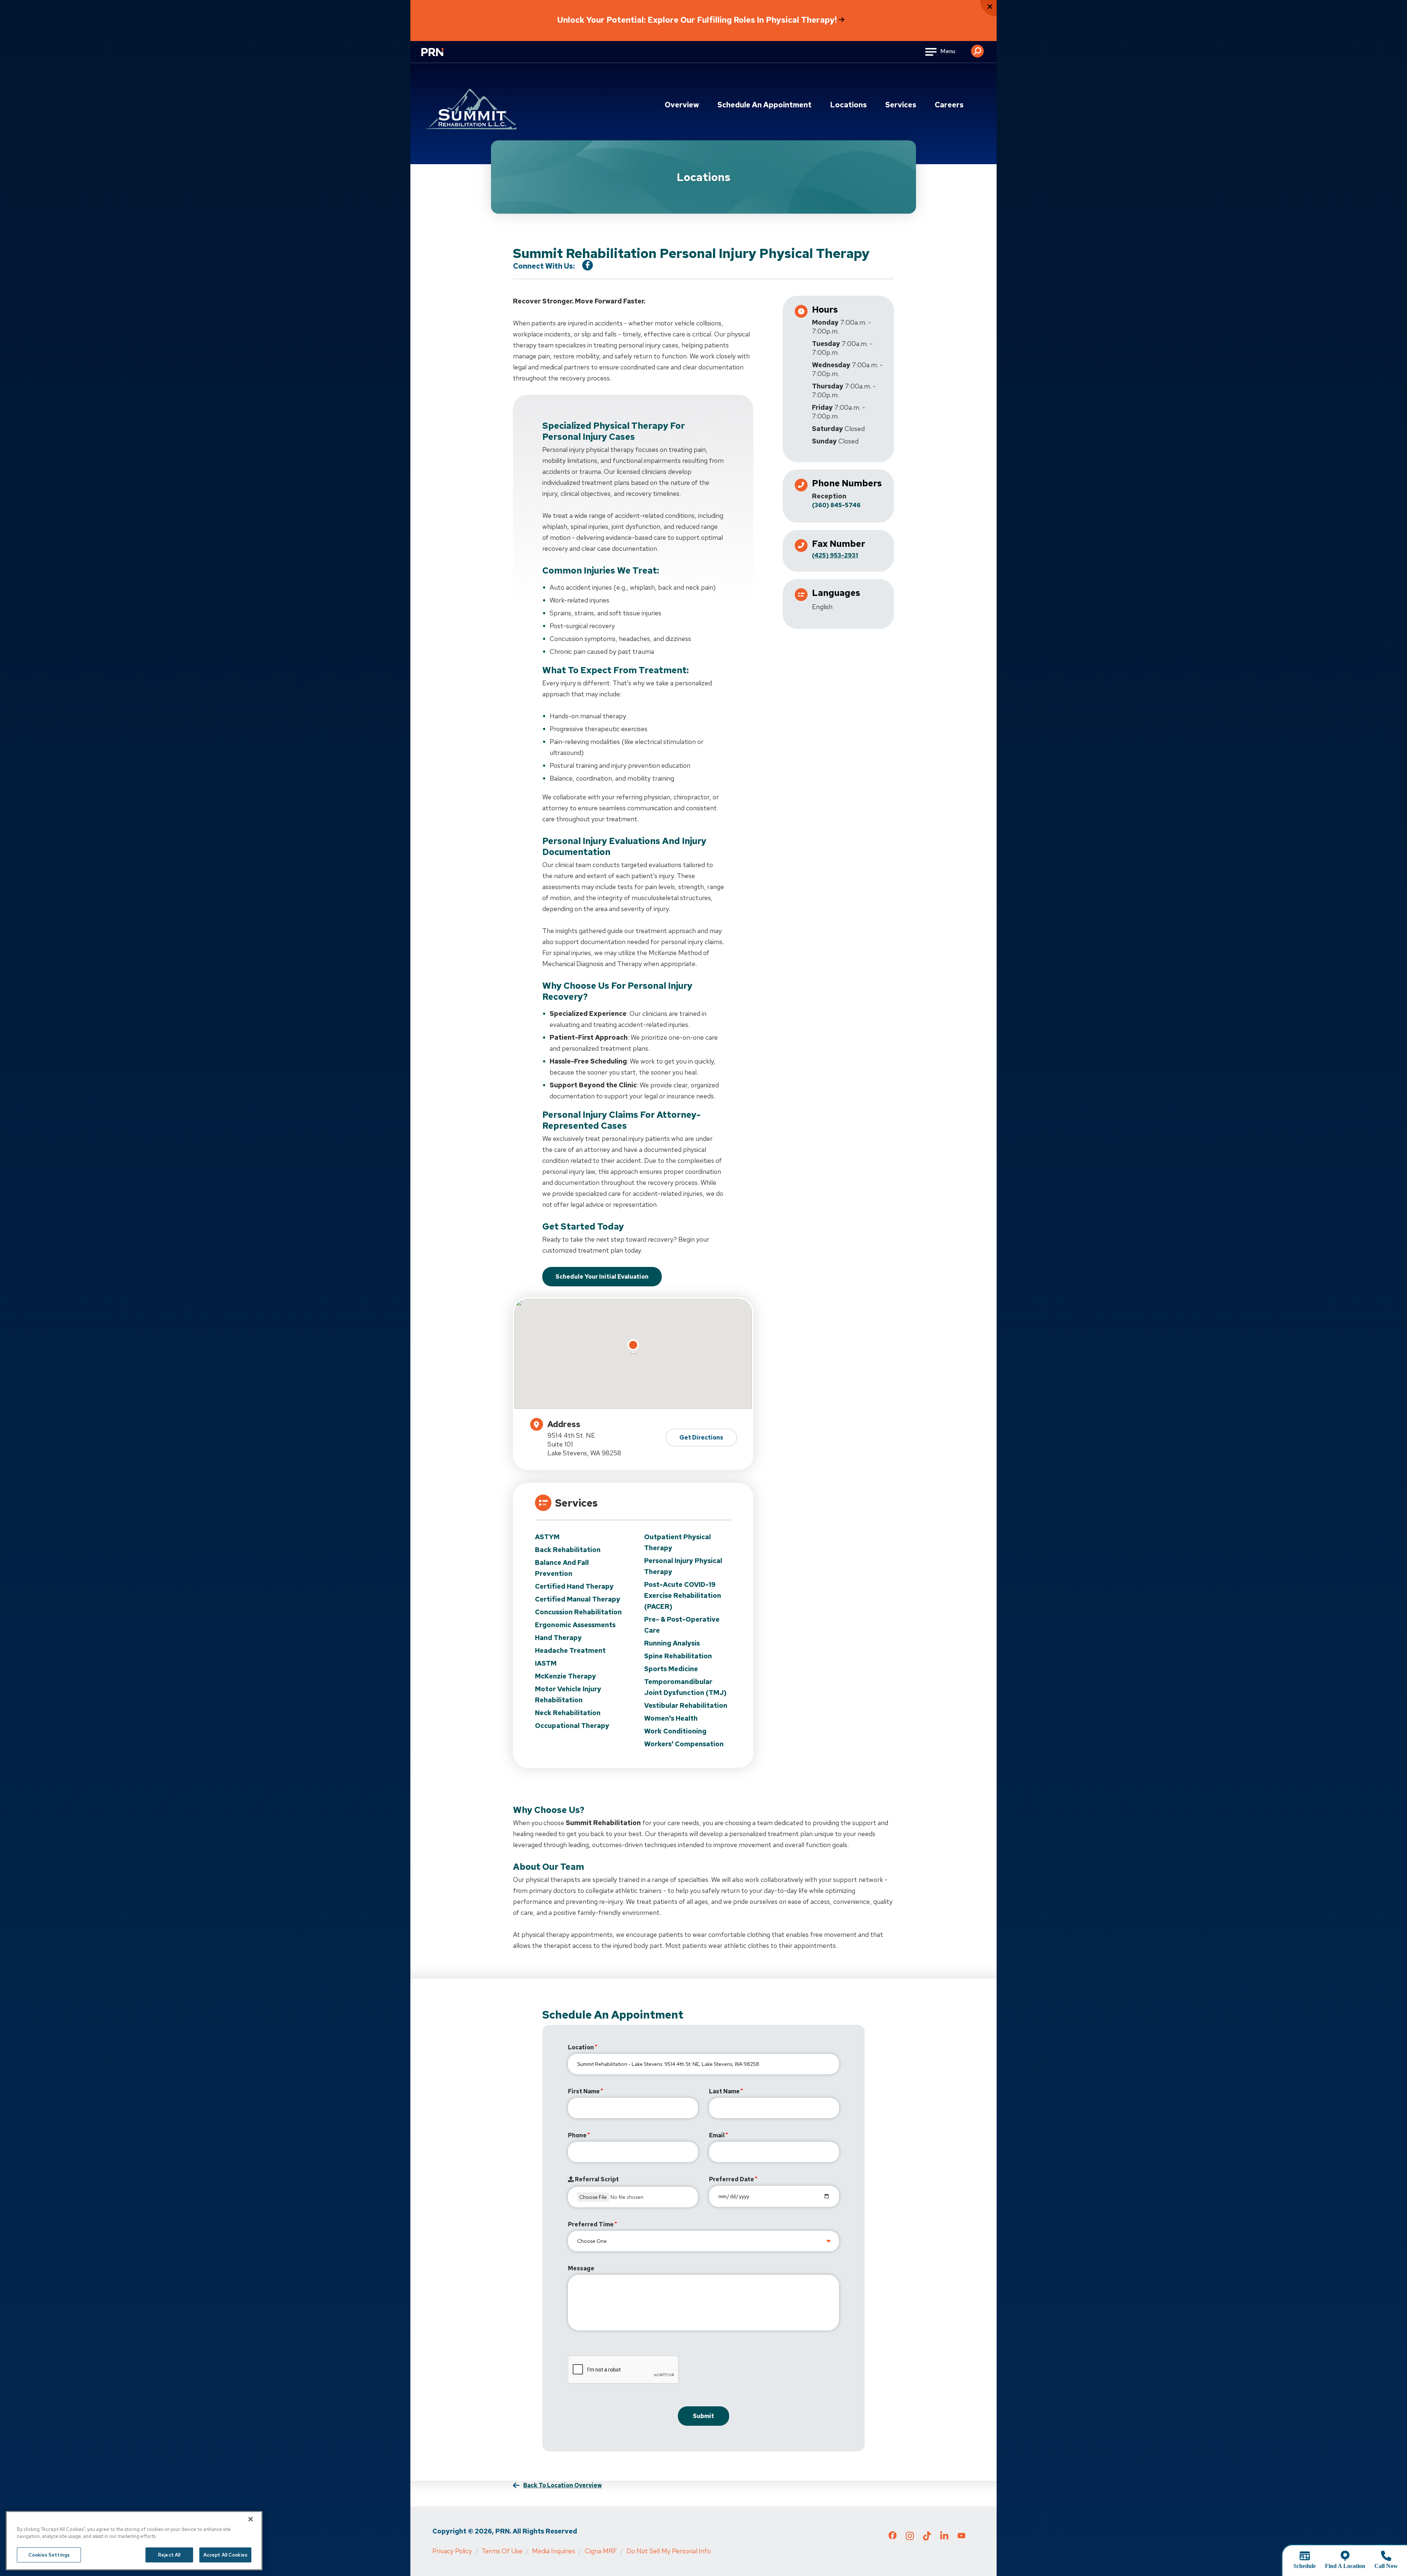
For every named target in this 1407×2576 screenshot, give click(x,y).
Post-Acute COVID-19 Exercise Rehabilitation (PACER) (683, 1595)
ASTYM (547, 1537)
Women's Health (671, 1718)
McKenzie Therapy (566, 1676)
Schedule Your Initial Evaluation (602, 1277)
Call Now (1386, 2566)
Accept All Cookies (225, 2555)
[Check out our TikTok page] (927, 2538)
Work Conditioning (675, 1731)
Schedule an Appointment (765, 105)
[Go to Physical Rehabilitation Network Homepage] (442, 57)
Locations (848, 105)
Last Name (724, 2091)
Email (717, 2135)
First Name (584, 2091)
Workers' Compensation (684, 1744)
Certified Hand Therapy (574, 1586)
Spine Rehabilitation (678, 1656)
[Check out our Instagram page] (910, 2538)
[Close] (251, 2519)
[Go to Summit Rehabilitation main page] (471, 109)
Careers (949, 105)
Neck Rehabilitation (568, 1713)
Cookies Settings (49, 2555)
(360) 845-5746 (836, 505)
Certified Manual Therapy (578, 1599)
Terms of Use (502, 2551)
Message (581, 2268)
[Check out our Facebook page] (893, 2537)
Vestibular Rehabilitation (686, 1705)
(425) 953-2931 (835, 555)
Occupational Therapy (572, 1726)
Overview (682, 105)
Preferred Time (591, 2224)
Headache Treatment (570, 1650)
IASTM (546, 1663)
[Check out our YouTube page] (961, 2536)
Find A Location (1345, 2566)
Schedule (1305, 2566)
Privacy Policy (452, 2551)
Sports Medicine (671, 1669)
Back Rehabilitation (568, 1550)
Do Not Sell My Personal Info (669, 2551)
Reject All (169, 2555)
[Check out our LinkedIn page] (944, 2538)
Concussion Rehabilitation (578, 1612)
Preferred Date (732, 2179)
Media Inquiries (554, 2551)
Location (581, 2047)
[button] (977, 48)
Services (901, 105)
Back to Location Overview (563, 2485)
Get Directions (701, 1438)
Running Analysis (672, 1643)
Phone (577, 2135)
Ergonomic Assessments (575, 1625)
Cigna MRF (601, 2551)
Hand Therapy (558, 1638)
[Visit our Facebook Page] (588, 265)
